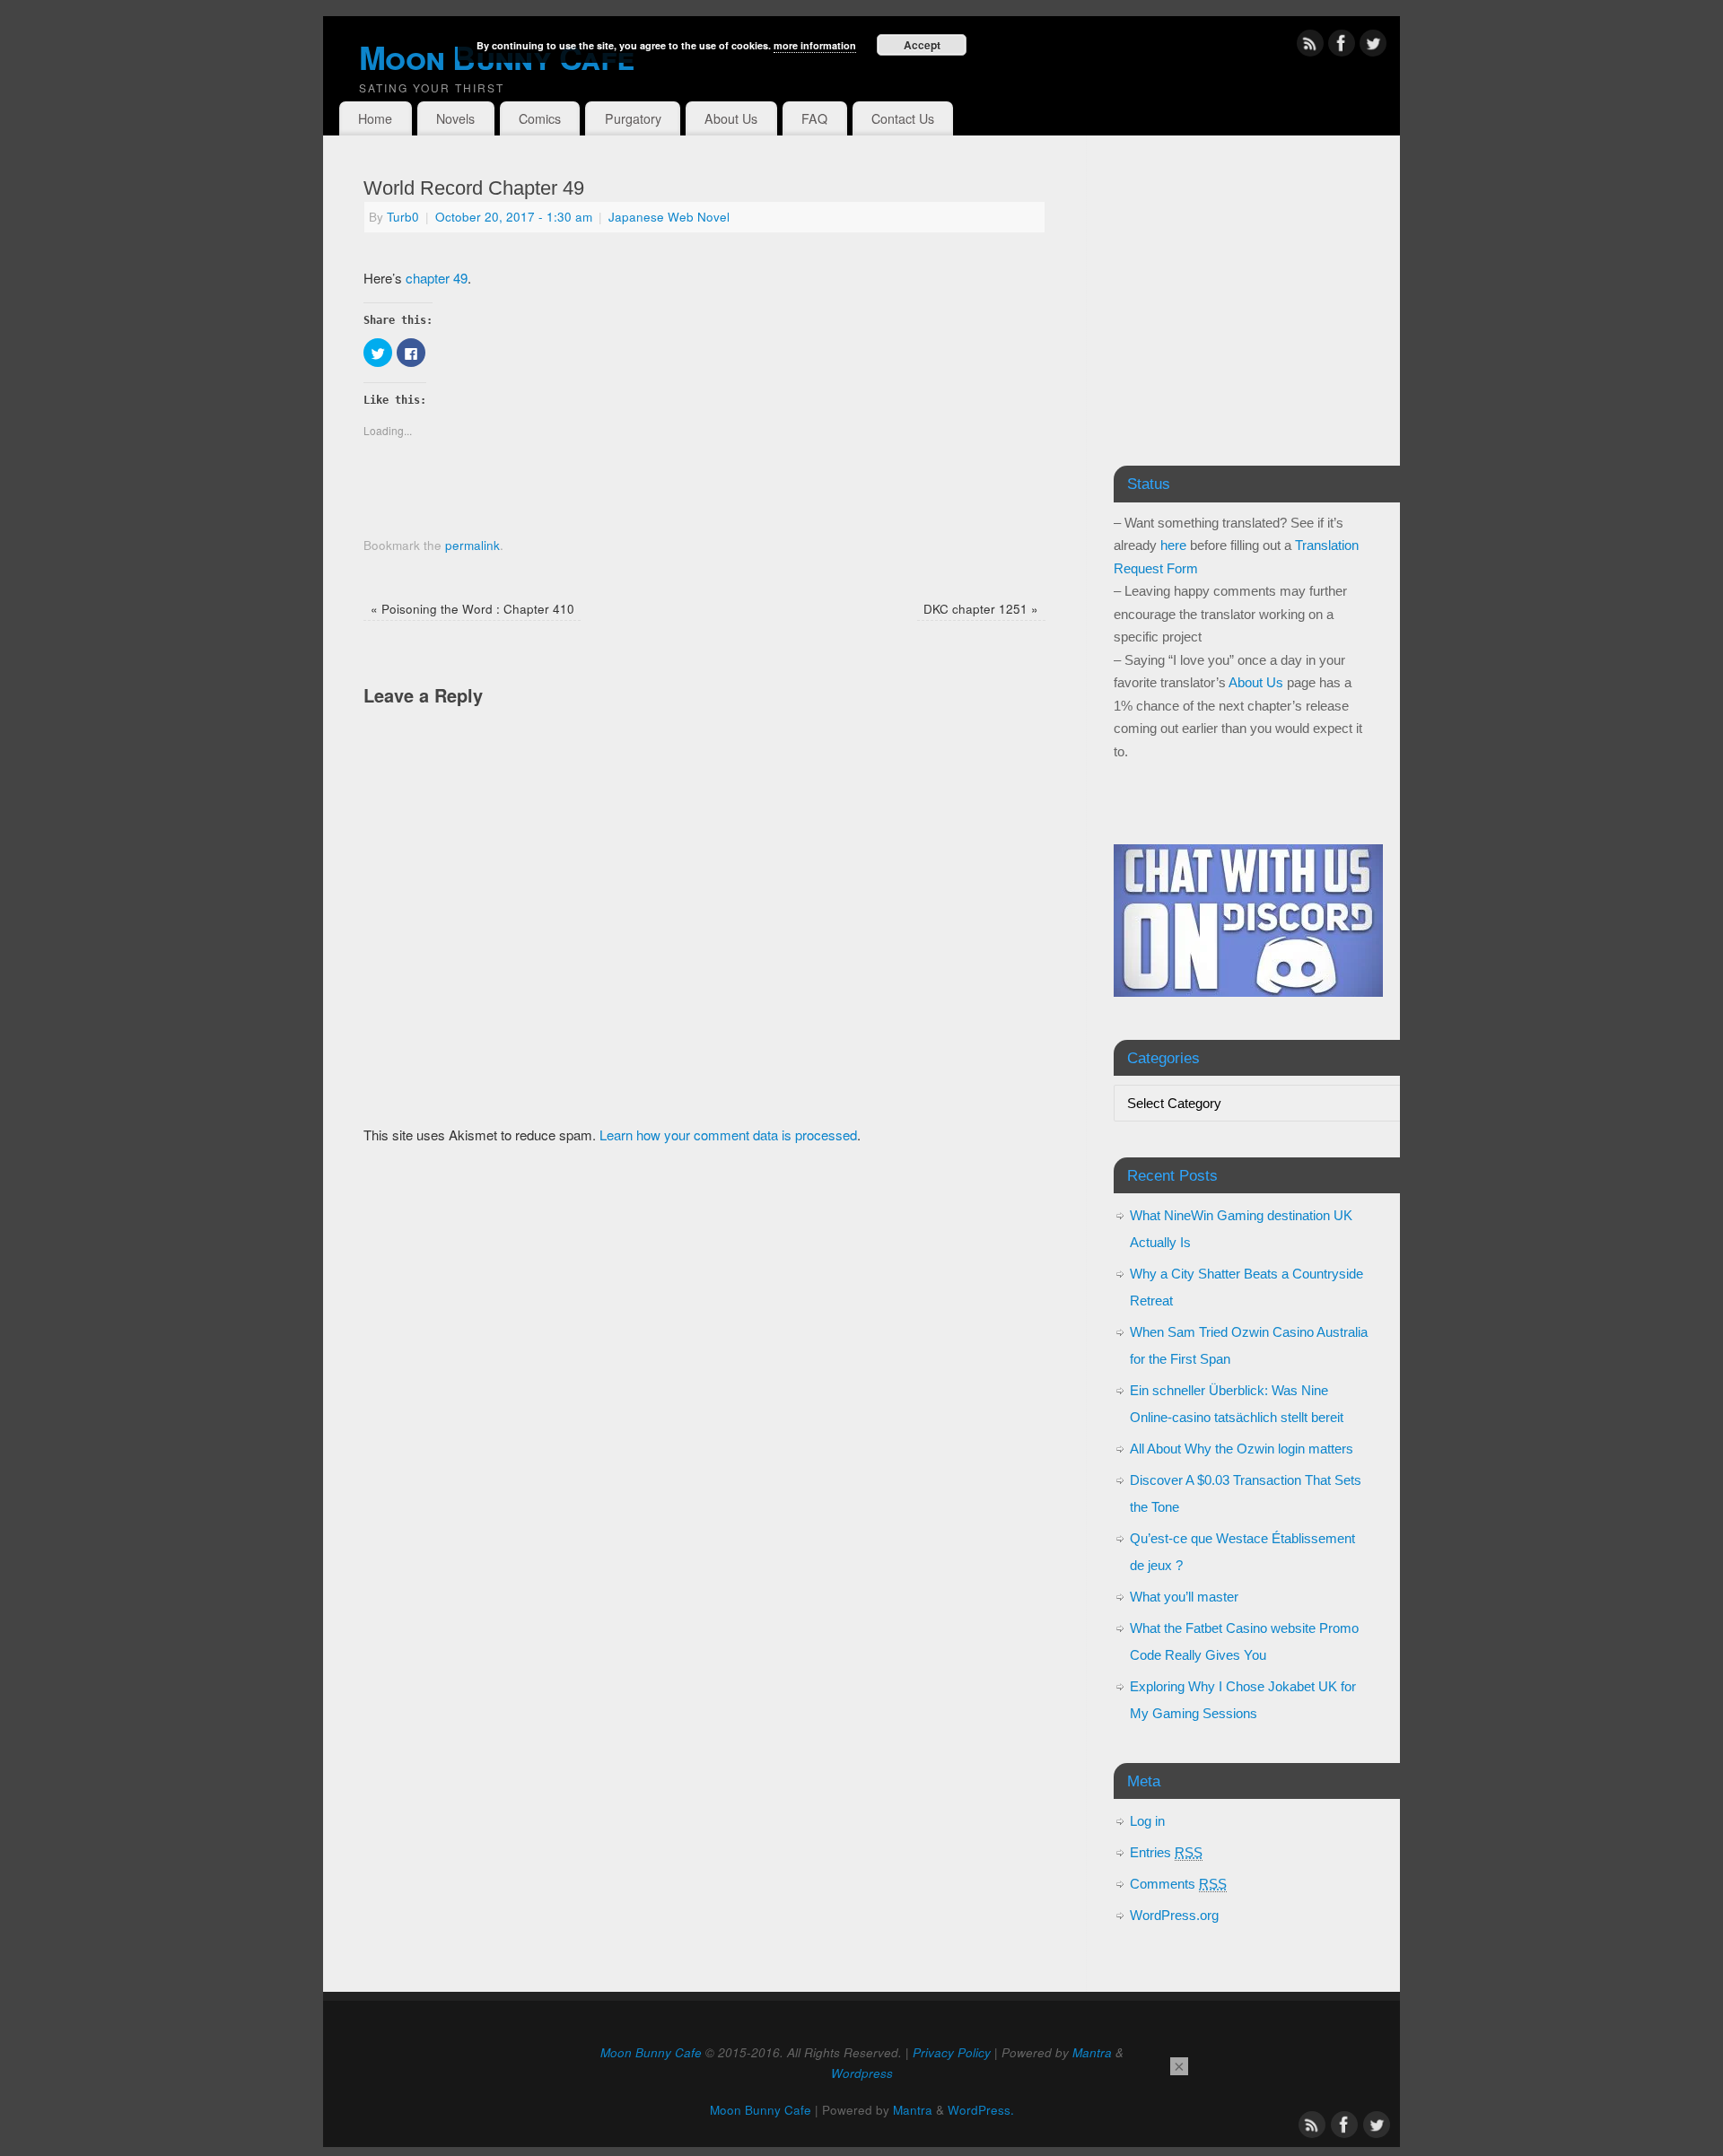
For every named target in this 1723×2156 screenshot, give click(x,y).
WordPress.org (1174, 1915)
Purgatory (633, 118)
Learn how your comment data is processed (728, 1135)
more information (815, 45)
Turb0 (403, 217)
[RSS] (1310, 46)
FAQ (814, 118)
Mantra (1092, 2052)
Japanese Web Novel (669, 217)
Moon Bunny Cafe (651, 2052)
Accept (922, 45)
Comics (540, 118)
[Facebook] (1342, 46)
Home (375, 118)
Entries (1166, 1852)
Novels (455, 118)
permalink (472, 545)
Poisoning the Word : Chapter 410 (472, 609)
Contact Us (903, 118)
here (1173, 545)
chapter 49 (437, 278)
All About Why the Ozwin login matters (1242, 1449)
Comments (1178, 1884)
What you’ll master (1184, 1597)
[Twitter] (1373, 46)
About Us (731, 118)
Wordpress (862, 2073)
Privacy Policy (952, 2052)
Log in (1147, 1821)
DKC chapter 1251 (981, 609)
